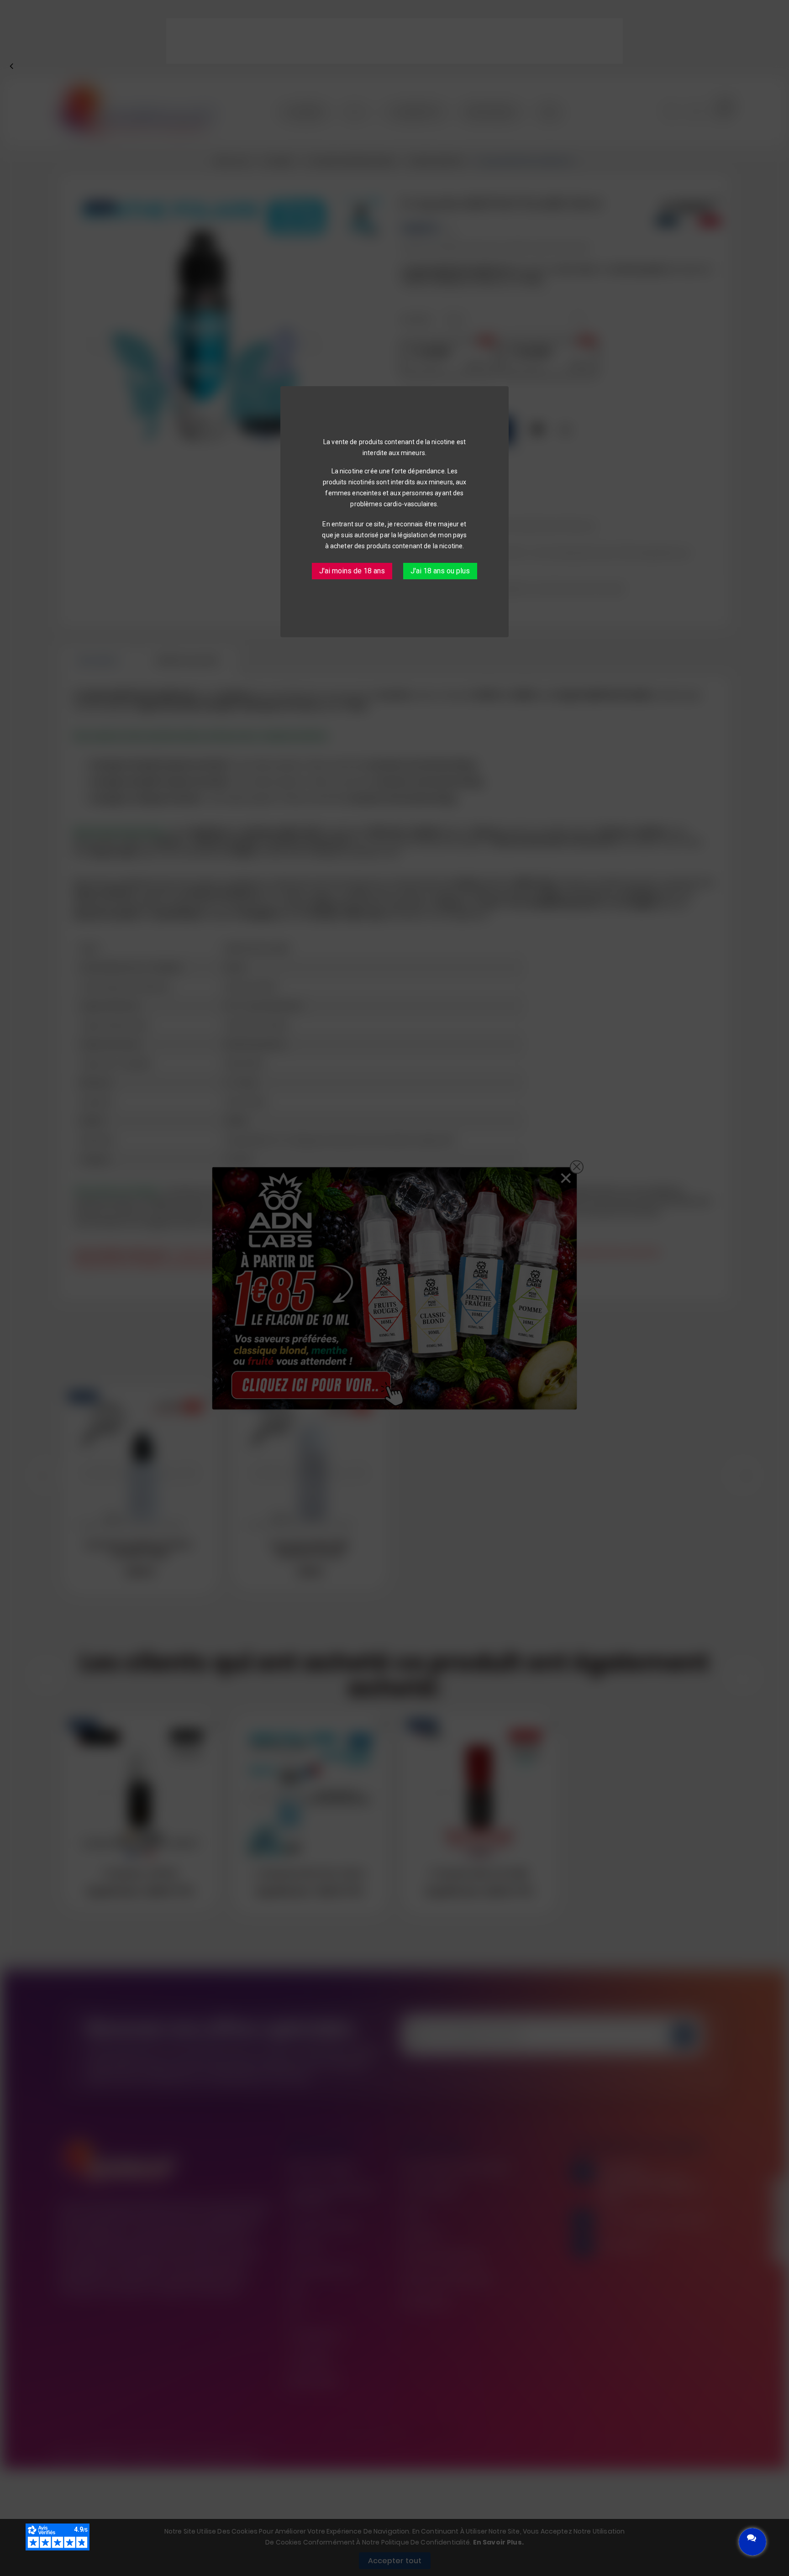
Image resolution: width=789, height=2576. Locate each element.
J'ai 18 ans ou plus (440, 571)
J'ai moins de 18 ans (352, 571)
